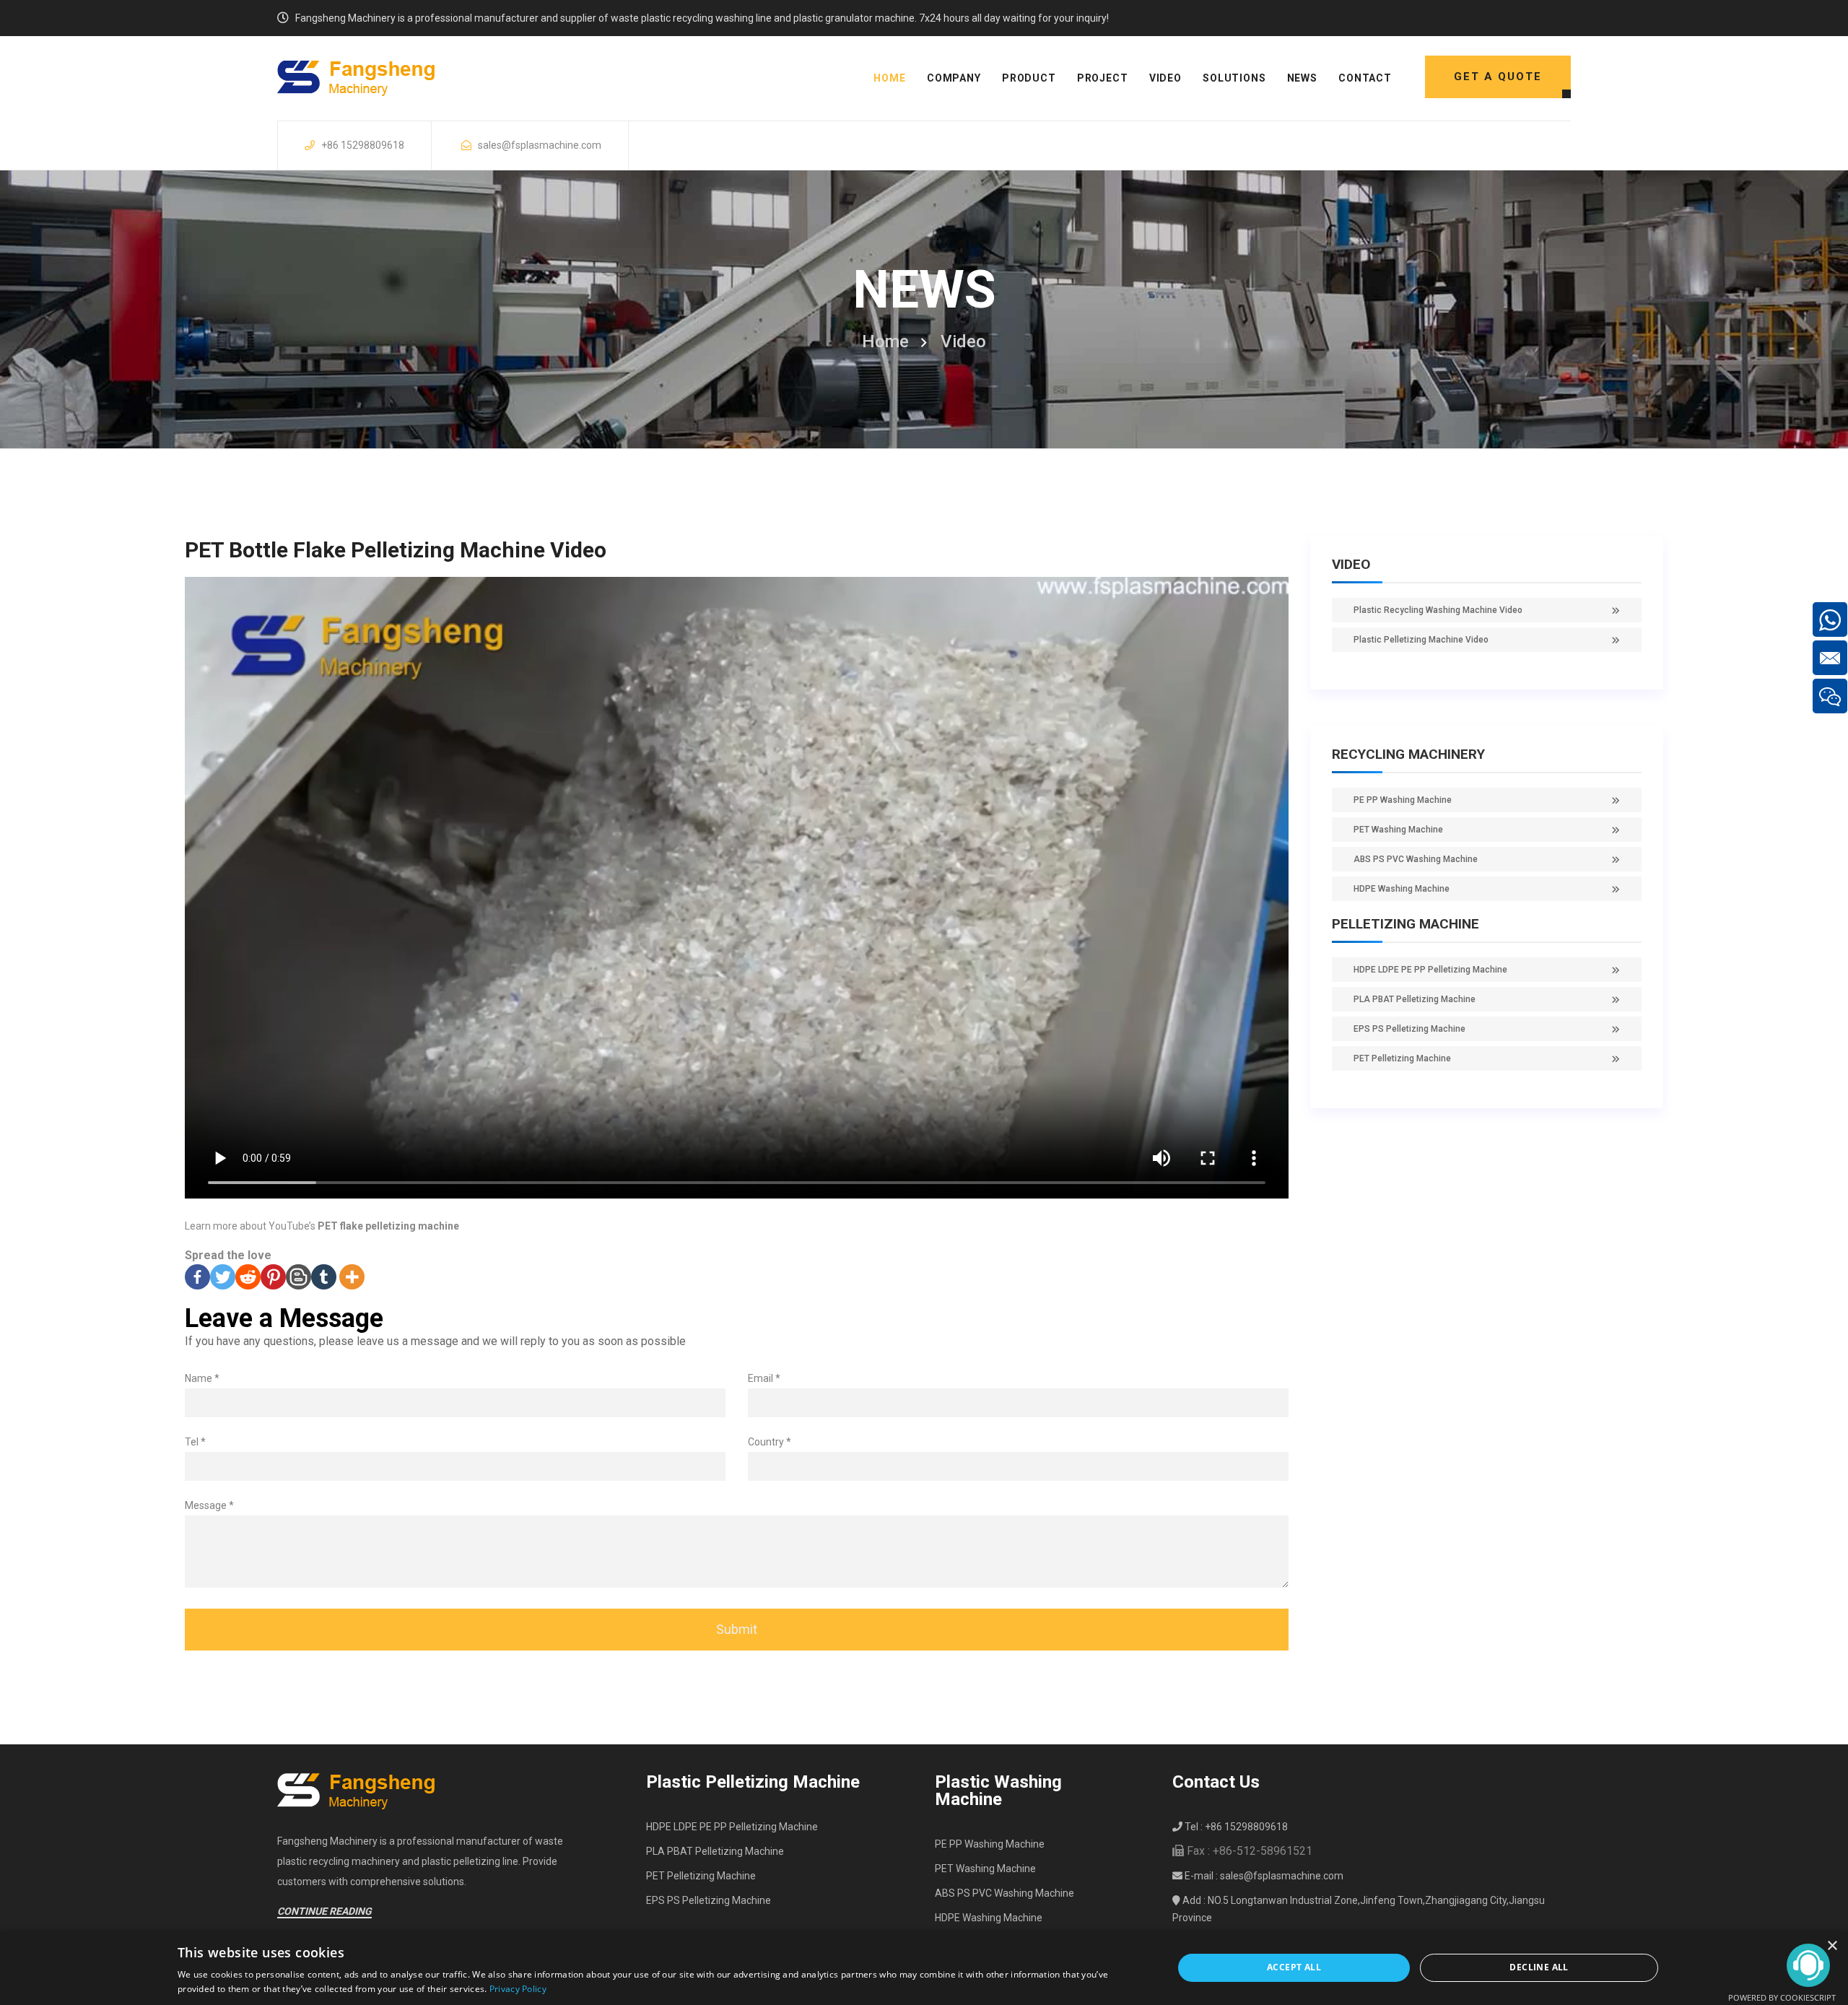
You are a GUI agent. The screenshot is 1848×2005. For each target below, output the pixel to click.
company (954, 78)
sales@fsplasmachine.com (540, 145)
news (1302, 78)
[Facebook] (197, 1277)
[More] (352, 1277)
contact (1365, 78)
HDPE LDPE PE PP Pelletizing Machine (1430, 970)
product (1029, 78)
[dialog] (924, 1968)
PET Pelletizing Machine (1402, 1058)
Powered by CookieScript (1782, 1997)
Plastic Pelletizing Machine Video (1421, 640)
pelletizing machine (1405, 924)
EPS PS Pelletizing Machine (1409, 1029)
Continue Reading (324, 1911)
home (889, 78)
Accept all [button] (1294, 1967)
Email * (764, 1378)
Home (885, 342)
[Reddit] (248, 1277)
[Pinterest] (273, 1277)
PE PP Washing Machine (1403, 800)
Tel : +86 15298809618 (1235, 1827)
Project (1103, 78)
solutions (1234, 78)
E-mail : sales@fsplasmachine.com (1263, 1876)
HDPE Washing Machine (1402, 889)
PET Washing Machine (1398, 830)
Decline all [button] (1539, 1967)
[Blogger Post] (298, 1277)
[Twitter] (223, 1277)
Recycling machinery (1408, 754)
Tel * (195, 1442)
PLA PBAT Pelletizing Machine (1415, 999)
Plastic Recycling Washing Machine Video (1438, 610)
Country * (770, 1442)
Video (1165, 78)
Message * (209, 1505)
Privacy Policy (518, 1989)
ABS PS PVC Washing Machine (1416, 859)
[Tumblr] (324, 1277)
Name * (202, 1378)
